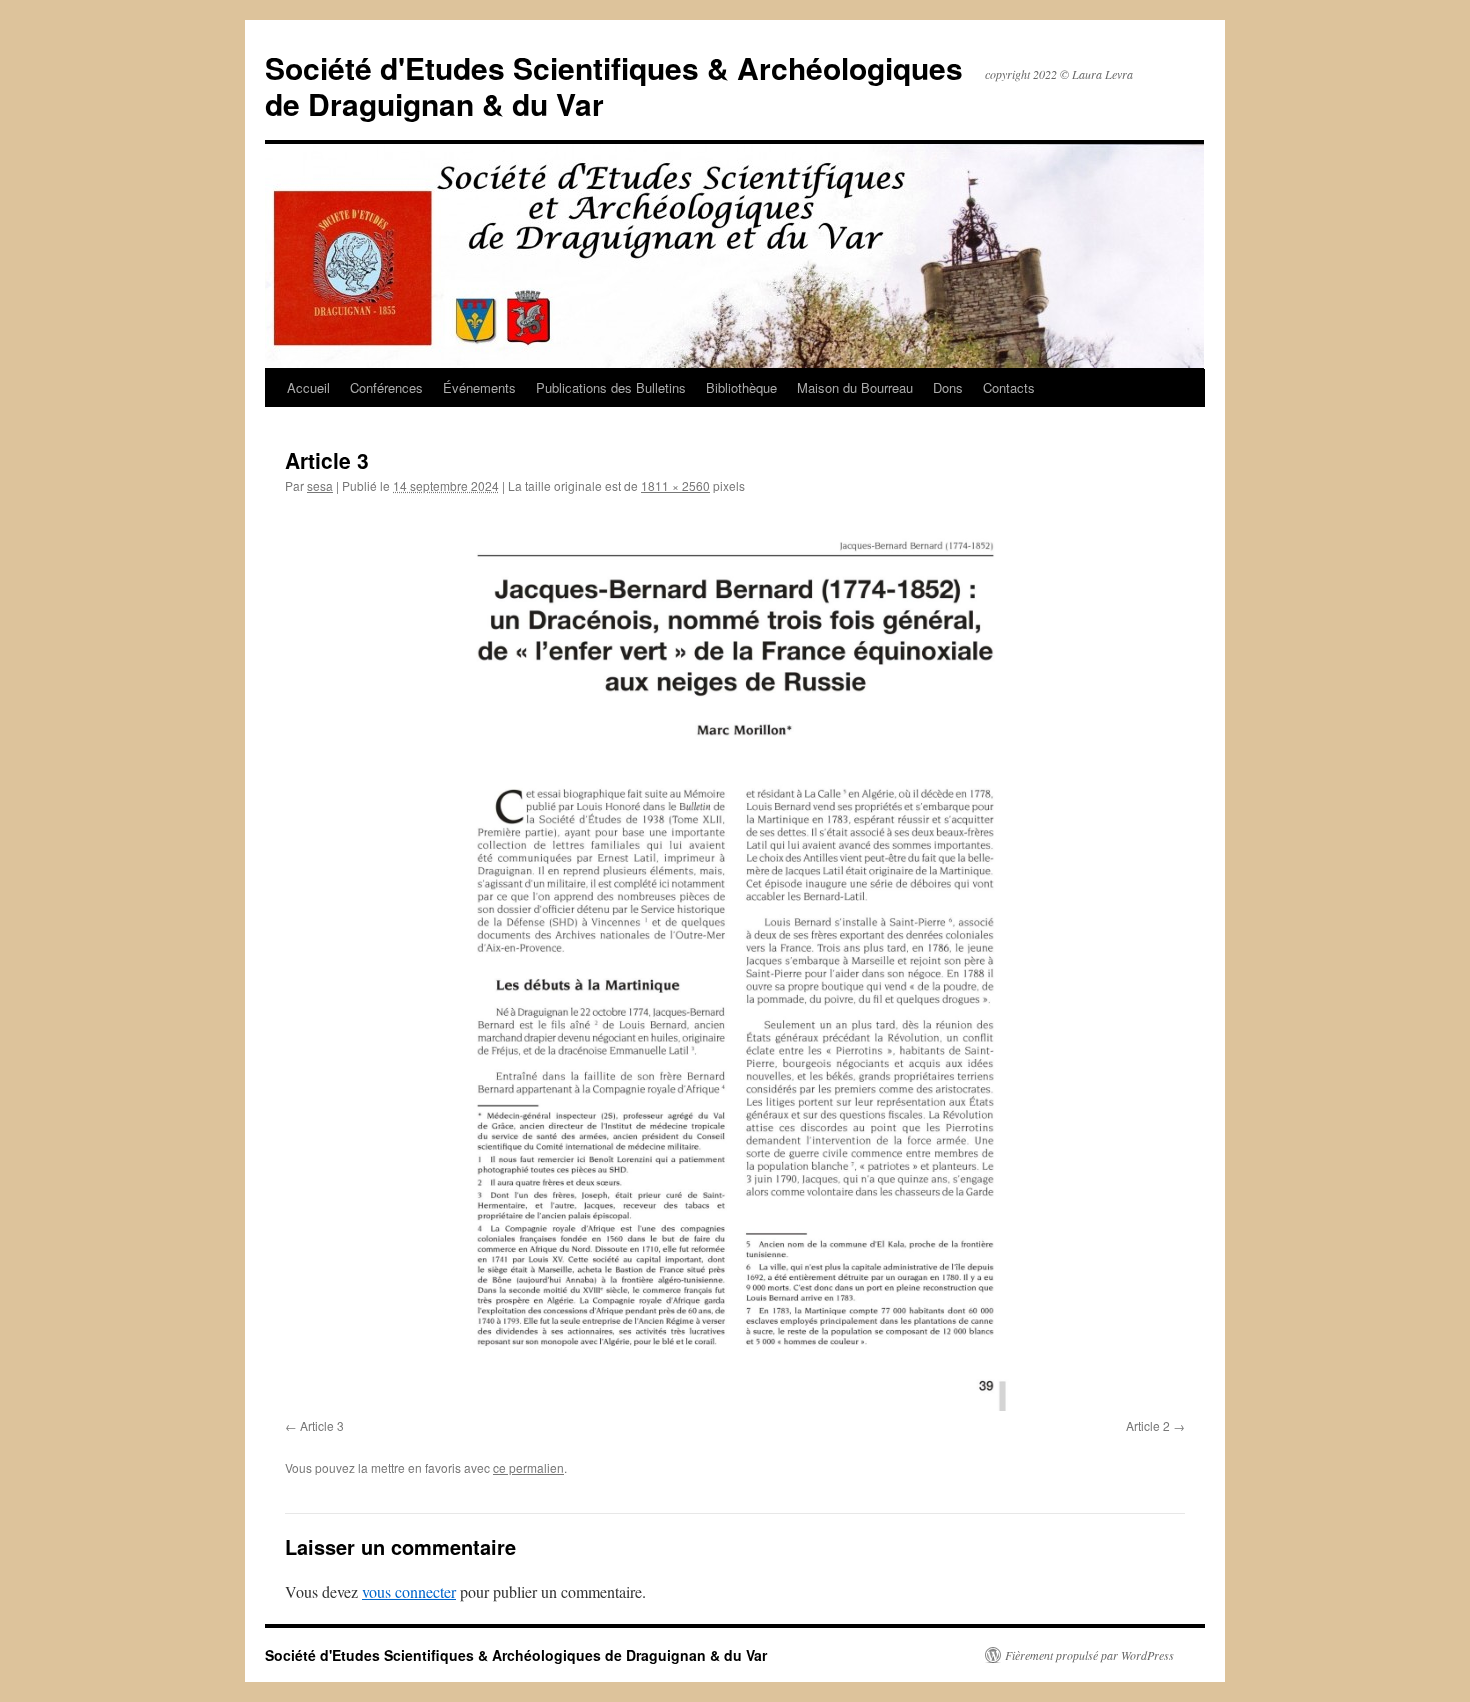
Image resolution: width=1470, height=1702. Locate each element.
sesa (320, 485)
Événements (479, 387)
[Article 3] (735, 960)
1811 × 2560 (675, 485)
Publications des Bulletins (611, 387)
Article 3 (322, 1425)
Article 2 (1148, 1425)
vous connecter (409, 1591)
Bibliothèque (741, 387)
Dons (948, 387)
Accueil (308, 387)
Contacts (1009, 387)
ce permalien (528, 1467)
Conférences (386, 387)
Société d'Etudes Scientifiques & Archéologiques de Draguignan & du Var (614, 85)
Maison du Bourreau (855, 387)
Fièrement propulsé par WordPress (1089, 1655)
